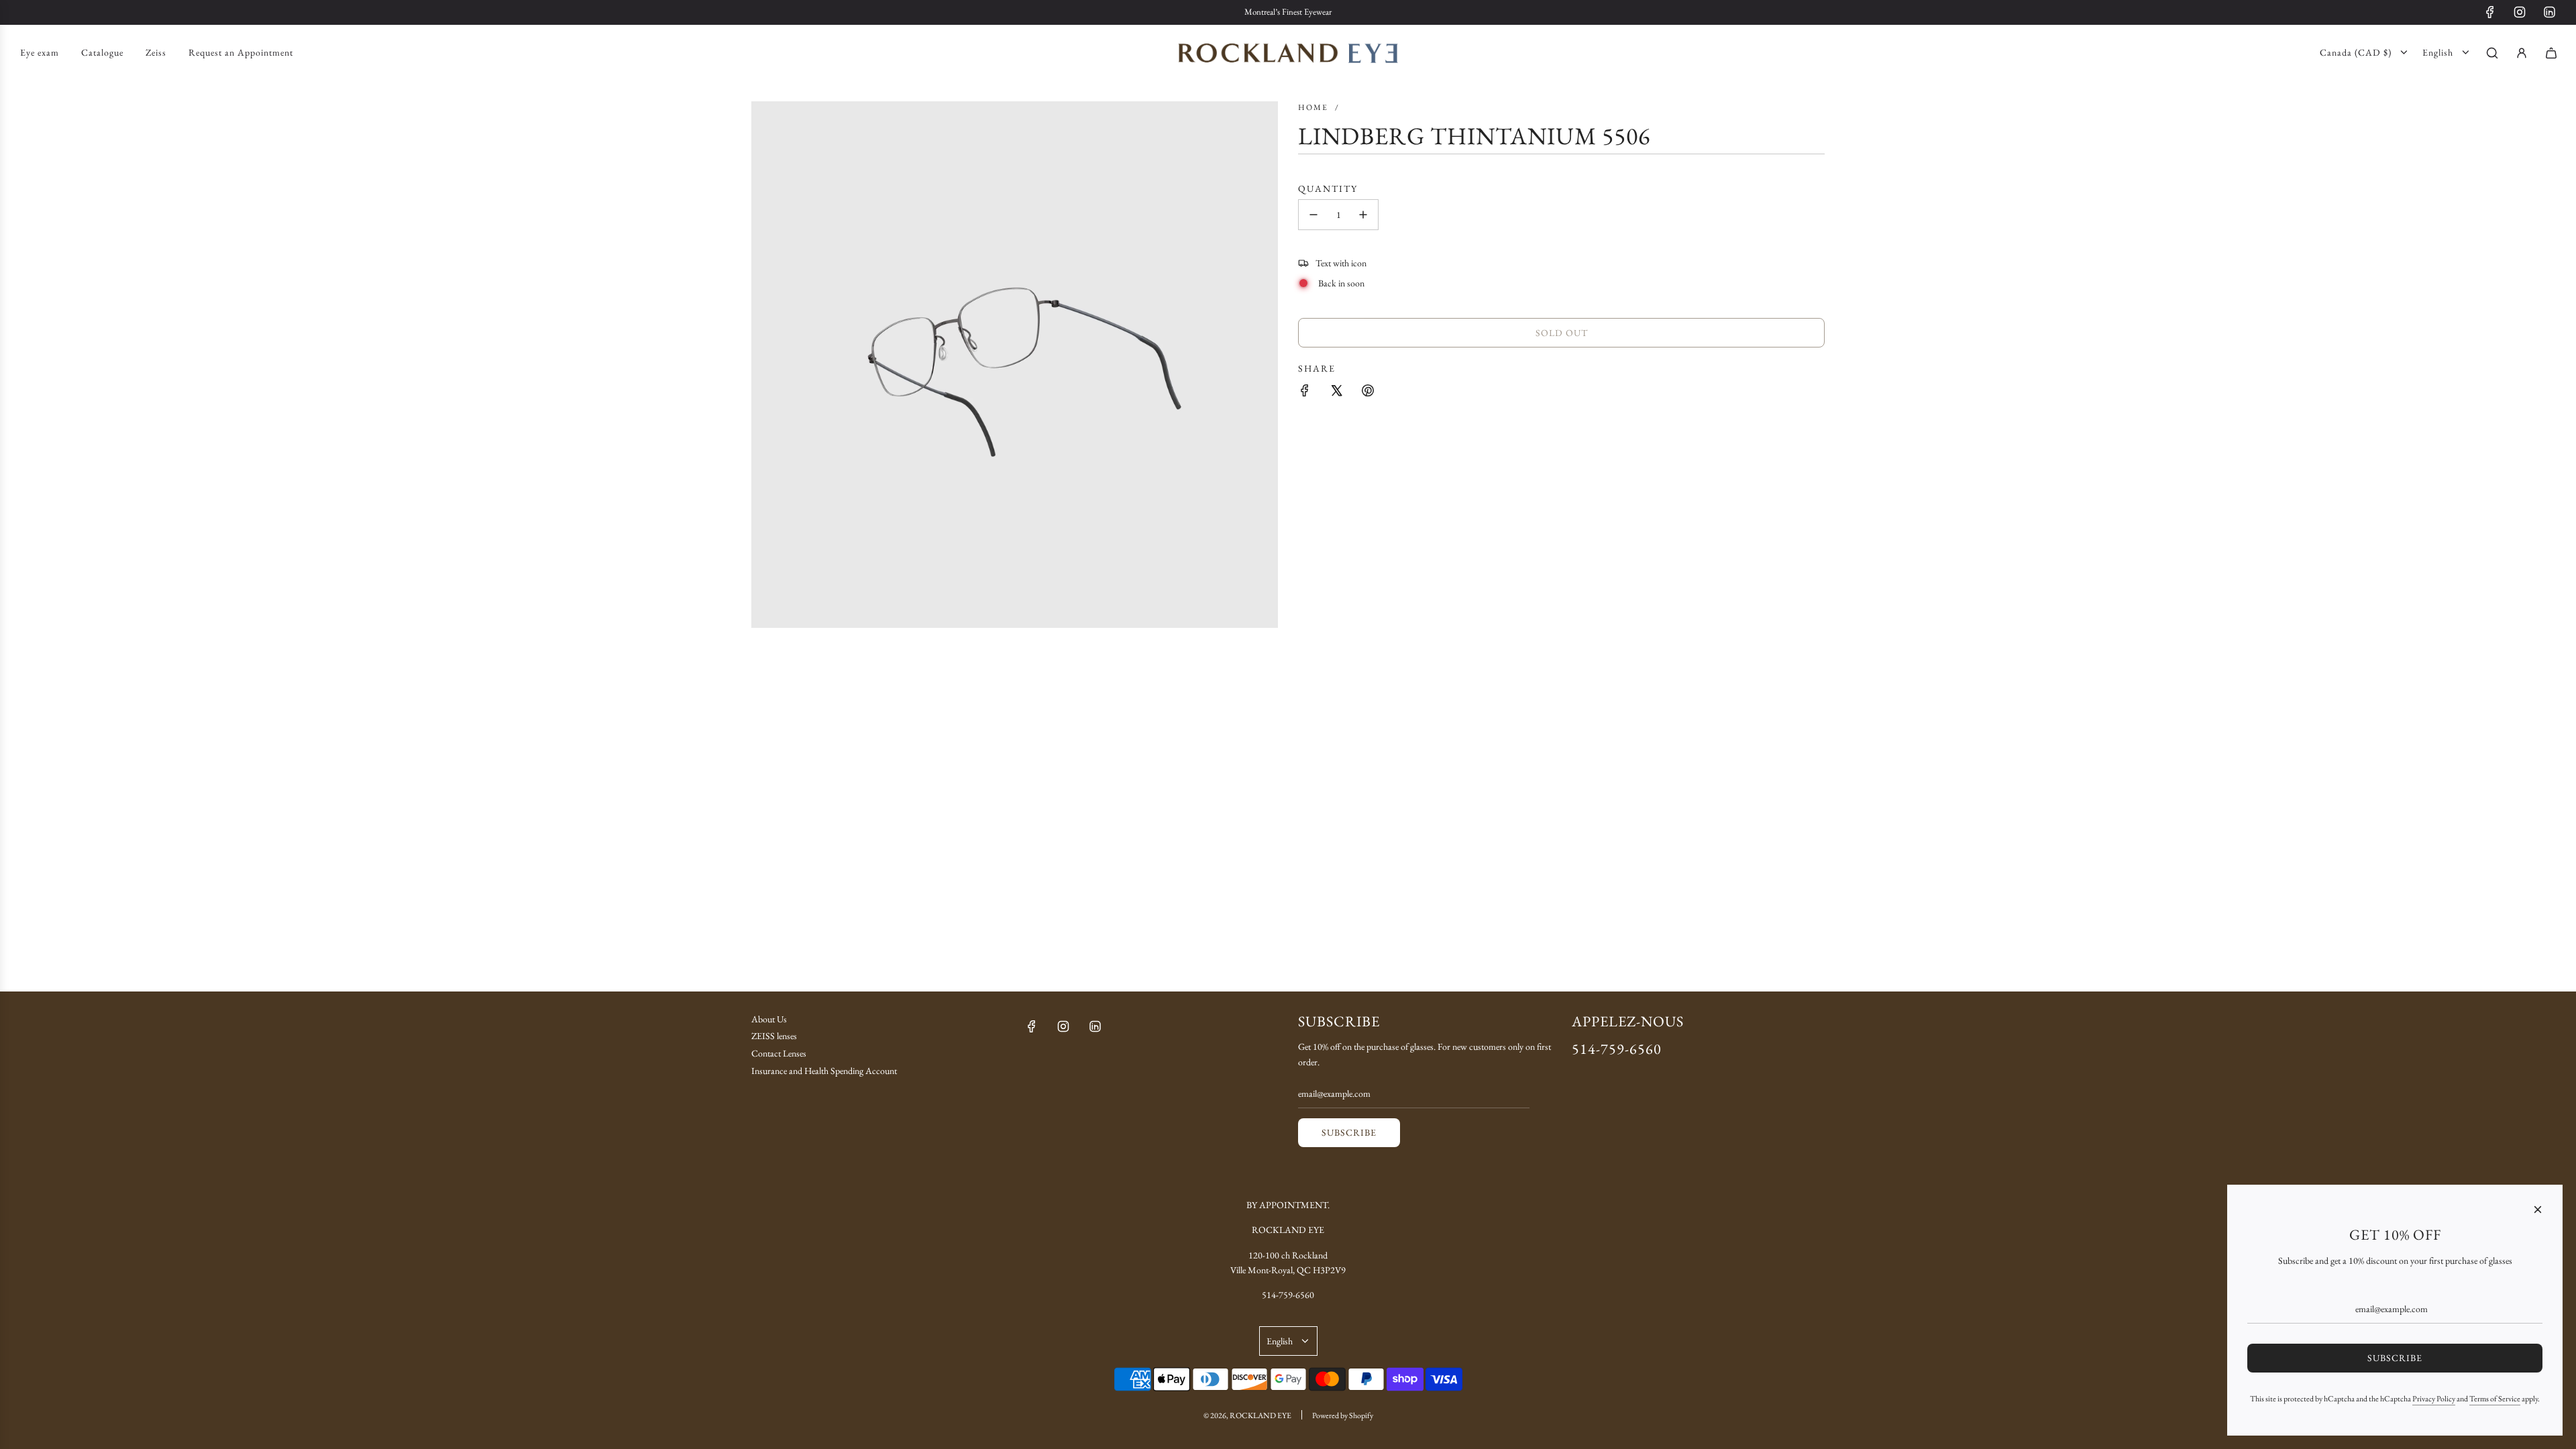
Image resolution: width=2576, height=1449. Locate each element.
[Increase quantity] (1363, 215)
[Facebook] (2490, 12)
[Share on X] (1336, 390)
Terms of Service (2495, 1399)
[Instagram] (2520, 12)
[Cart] (2551, 53)
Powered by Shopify (1343, 1415)
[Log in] (2522, 53)
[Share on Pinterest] (1368, 390)
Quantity (1328, 189)
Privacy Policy (2434, 1399)
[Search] (2492, 53)
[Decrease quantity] (1313, 215)
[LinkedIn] (2549, 12)
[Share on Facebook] (1305, 390)
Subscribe (1349, 1132)
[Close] (2538, 1210)
